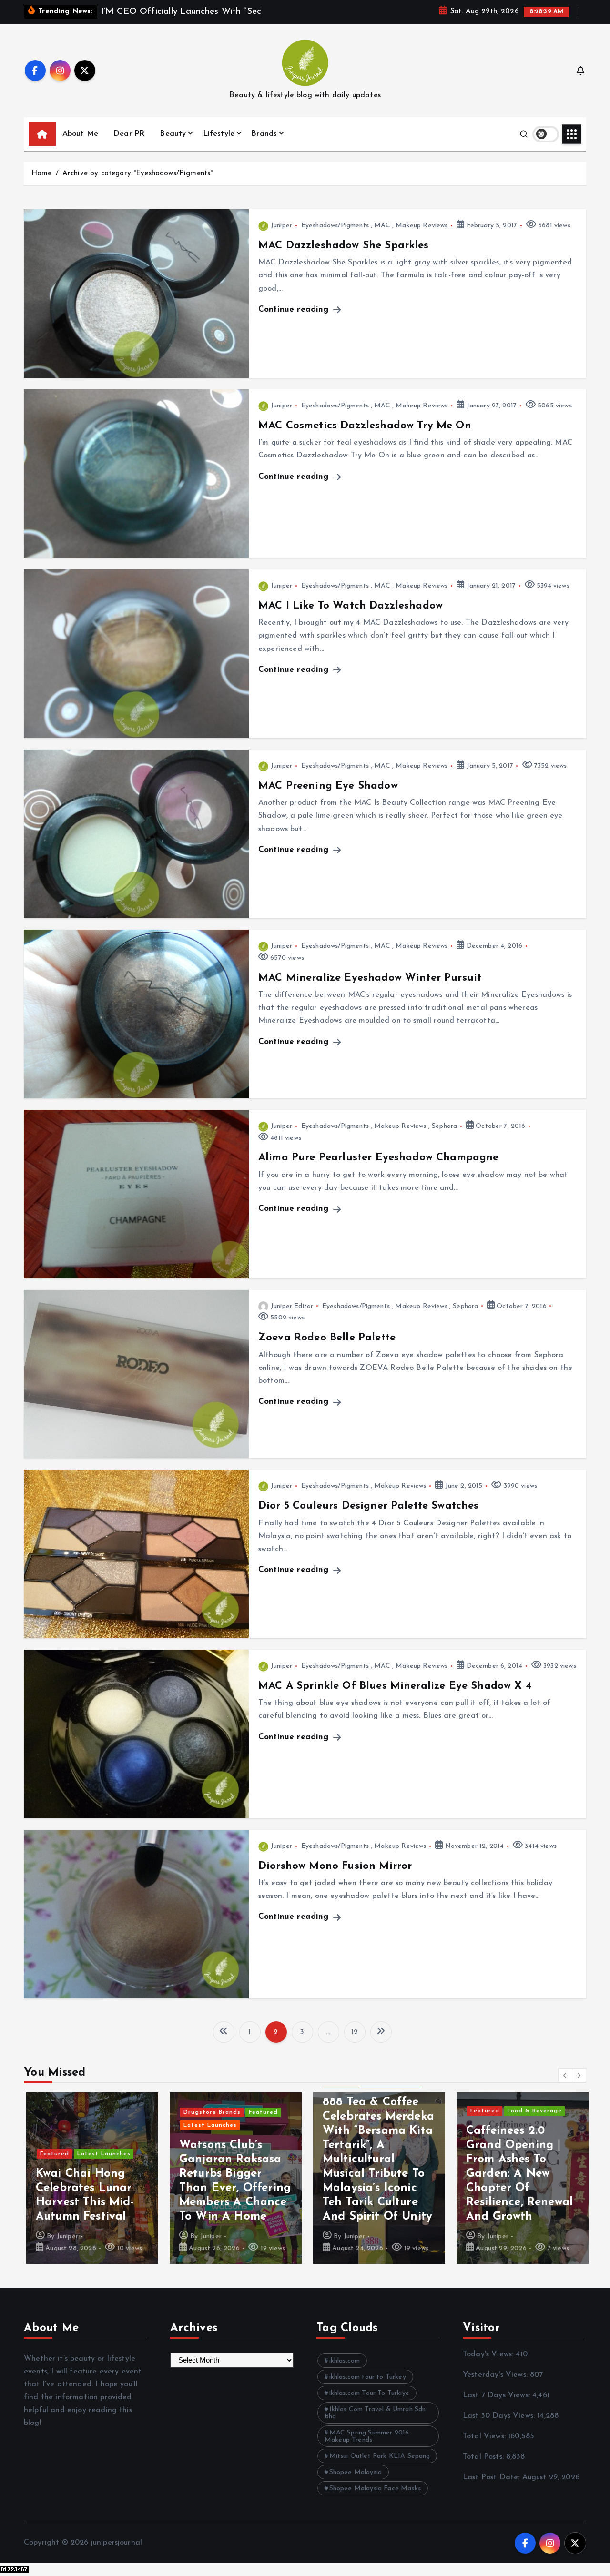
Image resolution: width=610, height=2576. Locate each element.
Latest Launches (102, 2154)
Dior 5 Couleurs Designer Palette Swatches (369, 1506)
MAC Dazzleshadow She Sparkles (344, 246)
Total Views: (485, 2436)
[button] (565, 2075)
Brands (264, 134)
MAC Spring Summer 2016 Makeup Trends (367, 2436)
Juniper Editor (292, 1306)
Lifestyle (219, 134)
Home (42, 174)
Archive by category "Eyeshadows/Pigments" (138, 174)
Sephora (444, 1126)
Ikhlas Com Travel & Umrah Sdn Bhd (375, 2413)
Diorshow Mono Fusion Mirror (335, 1866)
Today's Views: (489, 2354)
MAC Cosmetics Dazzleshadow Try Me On (365, 426)
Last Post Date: (493, 2477)
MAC (382, 226)
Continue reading (295, 309)
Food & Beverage (532, 2111)
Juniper (281, 226)
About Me (80, 134)
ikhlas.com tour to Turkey (368, 2377)
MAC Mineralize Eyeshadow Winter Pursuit (370, 978)
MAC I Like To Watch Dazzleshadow (351, 606)
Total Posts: (484, 2457)
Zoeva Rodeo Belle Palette (327, 1338)
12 (355, 2033)
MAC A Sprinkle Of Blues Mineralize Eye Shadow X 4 (395, 1686)
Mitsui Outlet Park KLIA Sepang (380, 2456)
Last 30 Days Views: (500, 2416)
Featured (52, 2154)
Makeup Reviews (422, 226)
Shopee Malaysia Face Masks (375, 2489)
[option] (90, 2178)
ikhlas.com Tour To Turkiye (369, 2393)
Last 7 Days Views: (498, 2395)
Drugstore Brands (210, 2112)
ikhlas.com (345, 2361)
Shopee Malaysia (356, 2472)
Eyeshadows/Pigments (335, 226)
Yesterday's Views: (496, 2375)
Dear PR (129, 134)
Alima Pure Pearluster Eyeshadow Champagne (379, 1158)
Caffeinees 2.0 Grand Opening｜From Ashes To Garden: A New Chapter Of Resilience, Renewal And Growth (517, 2174)
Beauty (173, 134)
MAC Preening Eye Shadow (328, 786)
